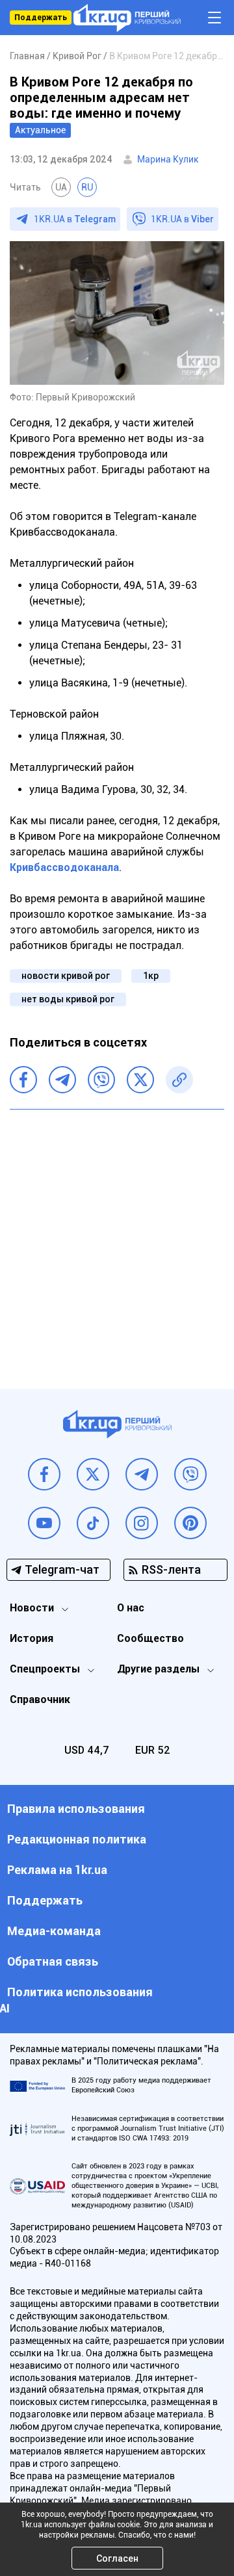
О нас (131, 1608)
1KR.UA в (75, 219)
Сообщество (150, 1638)
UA (61, 187)
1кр (151, 976)
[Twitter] (140, 1080)
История (32, 1638)
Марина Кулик (168, 159)
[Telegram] (62, 1080)
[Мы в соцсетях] (44, 1474)
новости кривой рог (66, 976)
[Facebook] (23, 1080)
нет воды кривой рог (68, 999)
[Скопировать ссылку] (179, 1080)
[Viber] (101, 1080)
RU (87, 187)
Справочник (40, 1699)
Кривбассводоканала (64, 867)
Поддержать (41, 18)
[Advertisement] (117, 1240)
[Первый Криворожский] (127, 18)
